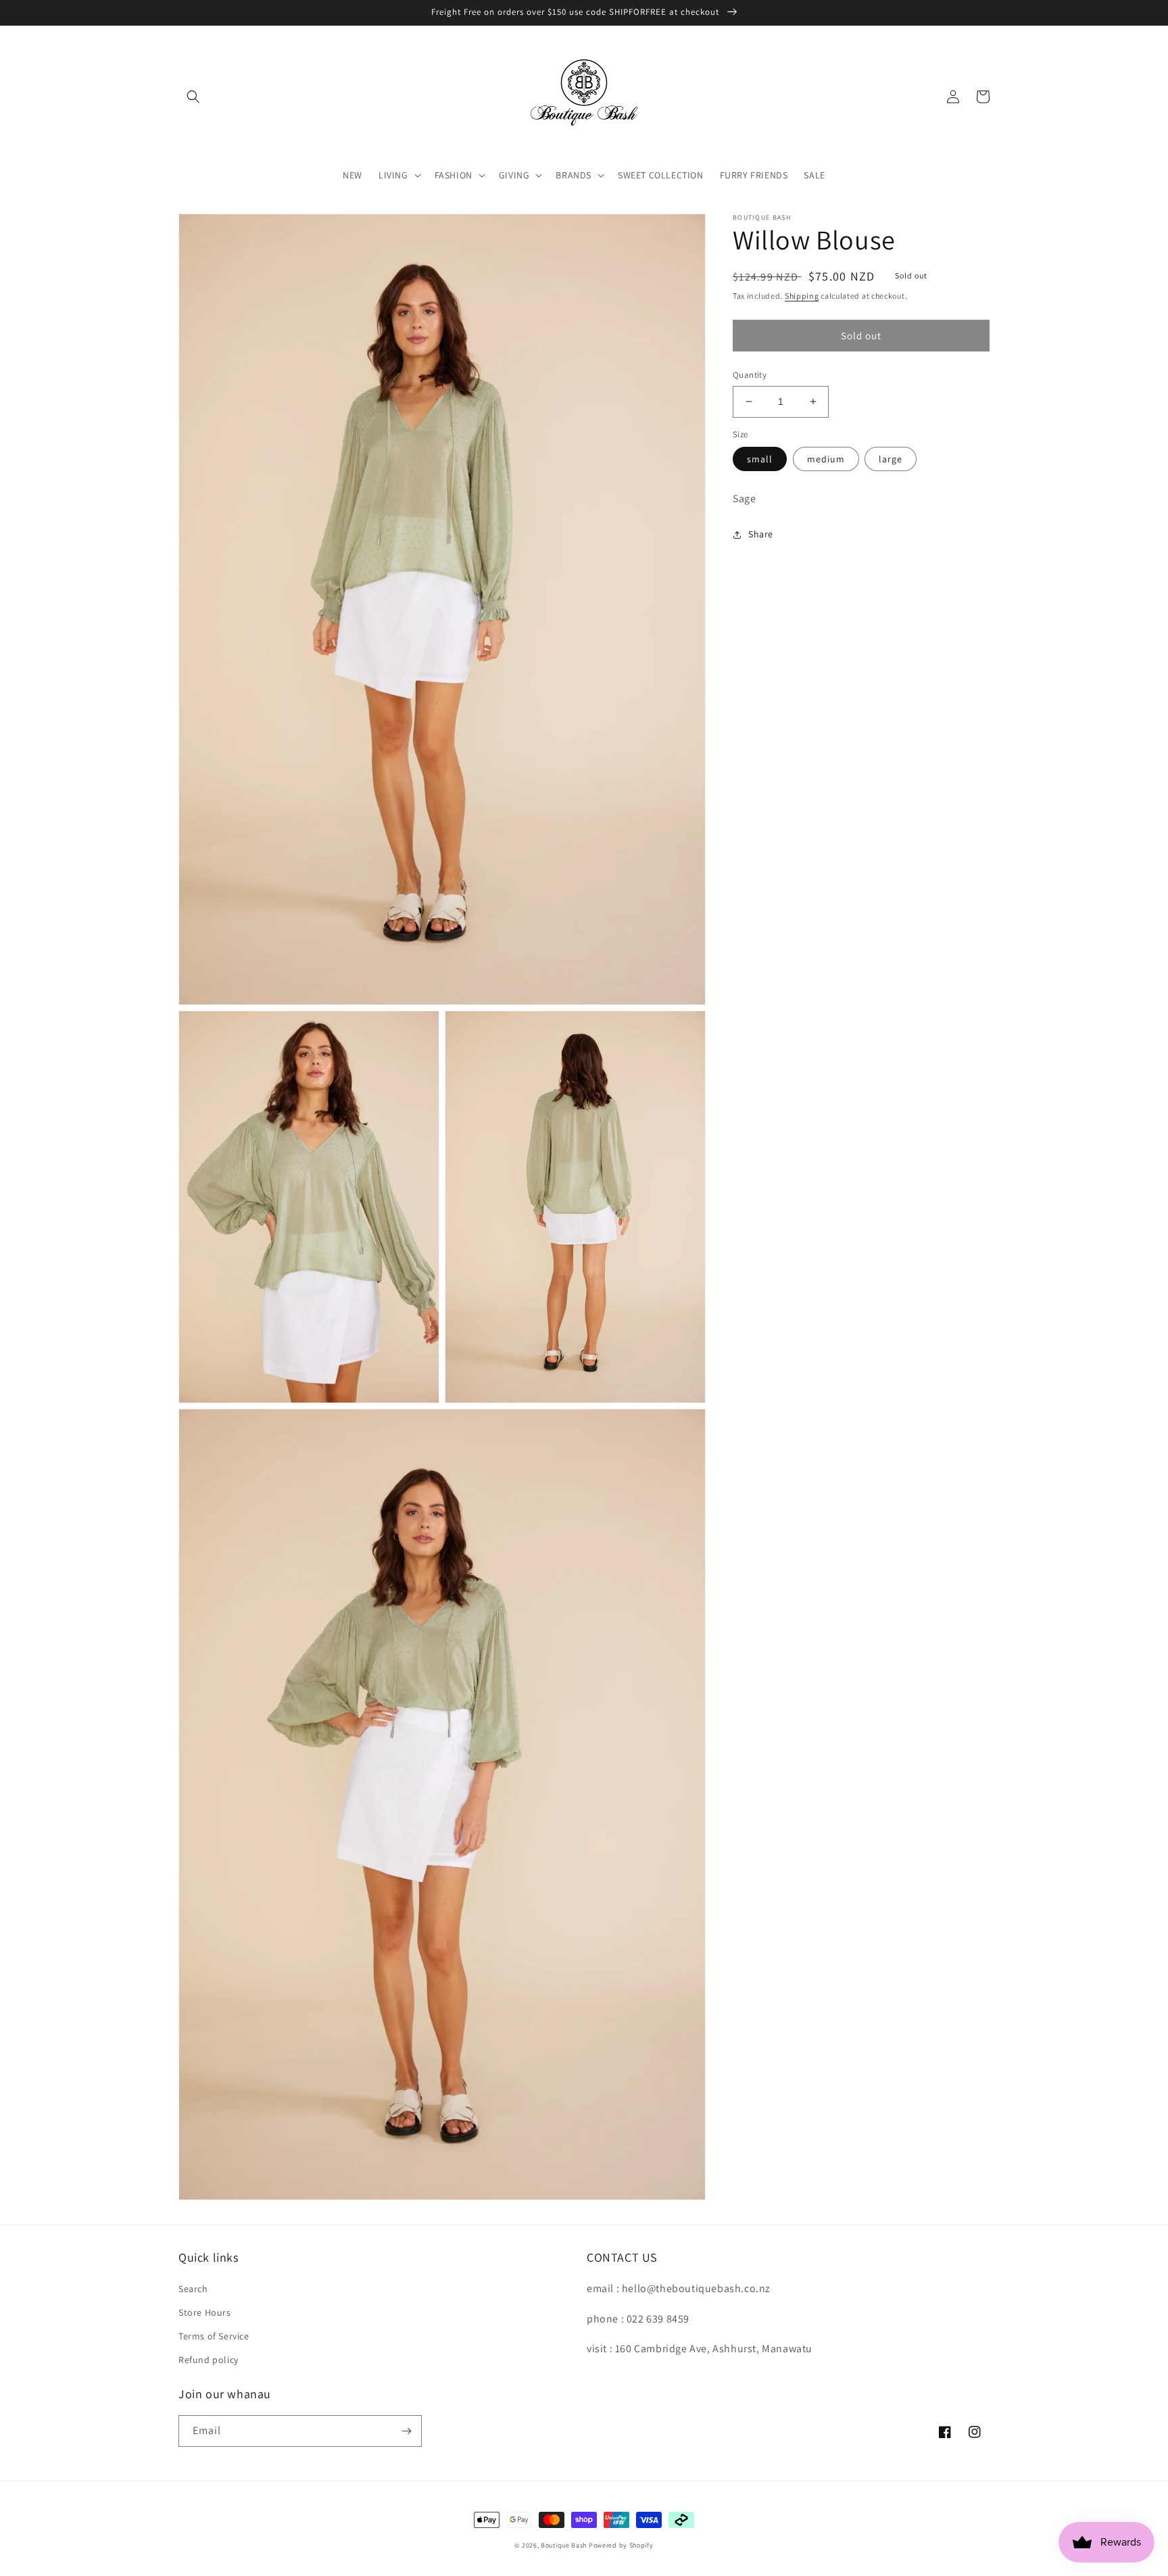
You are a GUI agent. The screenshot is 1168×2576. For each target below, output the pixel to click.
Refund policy (209, 2360)
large (891, 459)
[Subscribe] (406, 2431)
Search (193, 2289)
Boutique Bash (564, 2545)
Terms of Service (214, 2336)
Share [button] (761, 534)
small (760, 459)
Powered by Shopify (621, 2545)
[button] (193, 97)
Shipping (802, 296)
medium (826, 459)
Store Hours (205, 2312)
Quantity (750, 375)
